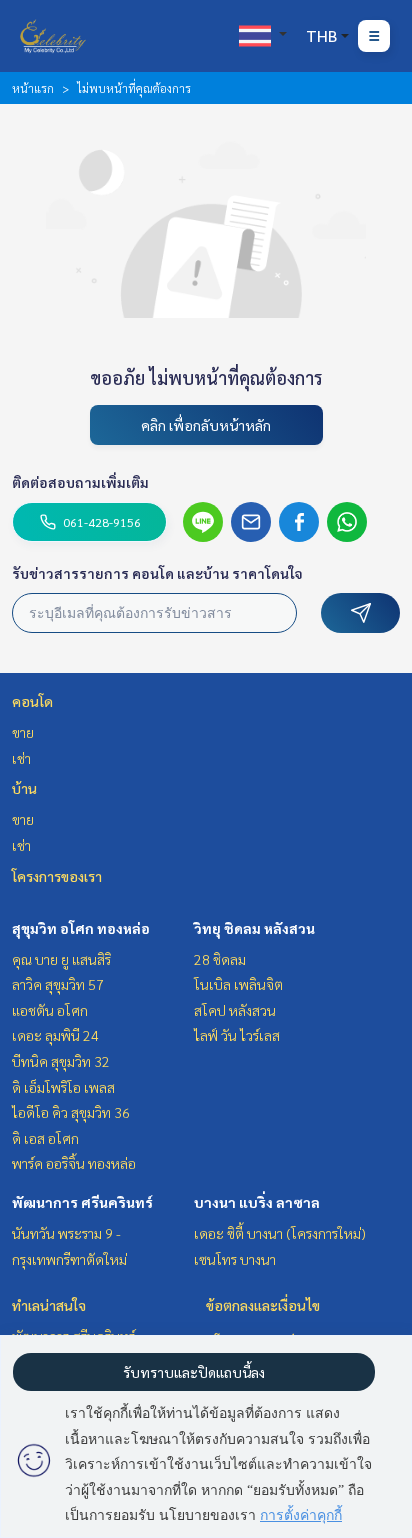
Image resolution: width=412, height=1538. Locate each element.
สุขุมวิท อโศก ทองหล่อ (81, 928)
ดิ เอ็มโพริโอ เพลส (63, 1087)
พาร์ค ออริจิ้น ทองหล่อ (74, 1163)
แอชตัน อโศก (50, 1010)
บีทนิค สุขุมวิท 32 (61, 1061)
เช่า (21, 758)
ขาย (23, 732)
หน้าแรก (33, 88)
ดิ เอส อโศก (45, 1138)
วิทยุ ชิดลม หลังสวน (254, 928)
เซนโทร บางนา (235, 1259)
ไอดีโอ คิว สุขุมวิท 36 (71, 1112)
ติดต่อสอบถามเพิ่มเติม (80, 482)
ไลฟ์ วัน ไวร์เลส (237, 1035)
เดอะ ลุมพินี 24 (55, 1035)
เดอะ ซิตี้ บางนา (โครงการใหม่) (280, 1233)
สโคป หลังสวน (235, 1010)
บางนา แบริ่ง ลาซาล (257, 1202)
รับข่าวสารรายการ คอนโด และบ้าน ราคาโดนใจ (157, 573)
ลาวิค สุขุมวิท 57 (58, 984)
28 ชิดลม (220, 959)
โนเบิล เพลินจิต (238, 984)
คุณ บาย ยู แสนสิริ (61, 959)
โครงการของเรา (57, 876)
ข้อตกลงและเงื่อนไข (263, 1305)
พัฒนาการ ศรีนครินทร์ (82, 1202)
